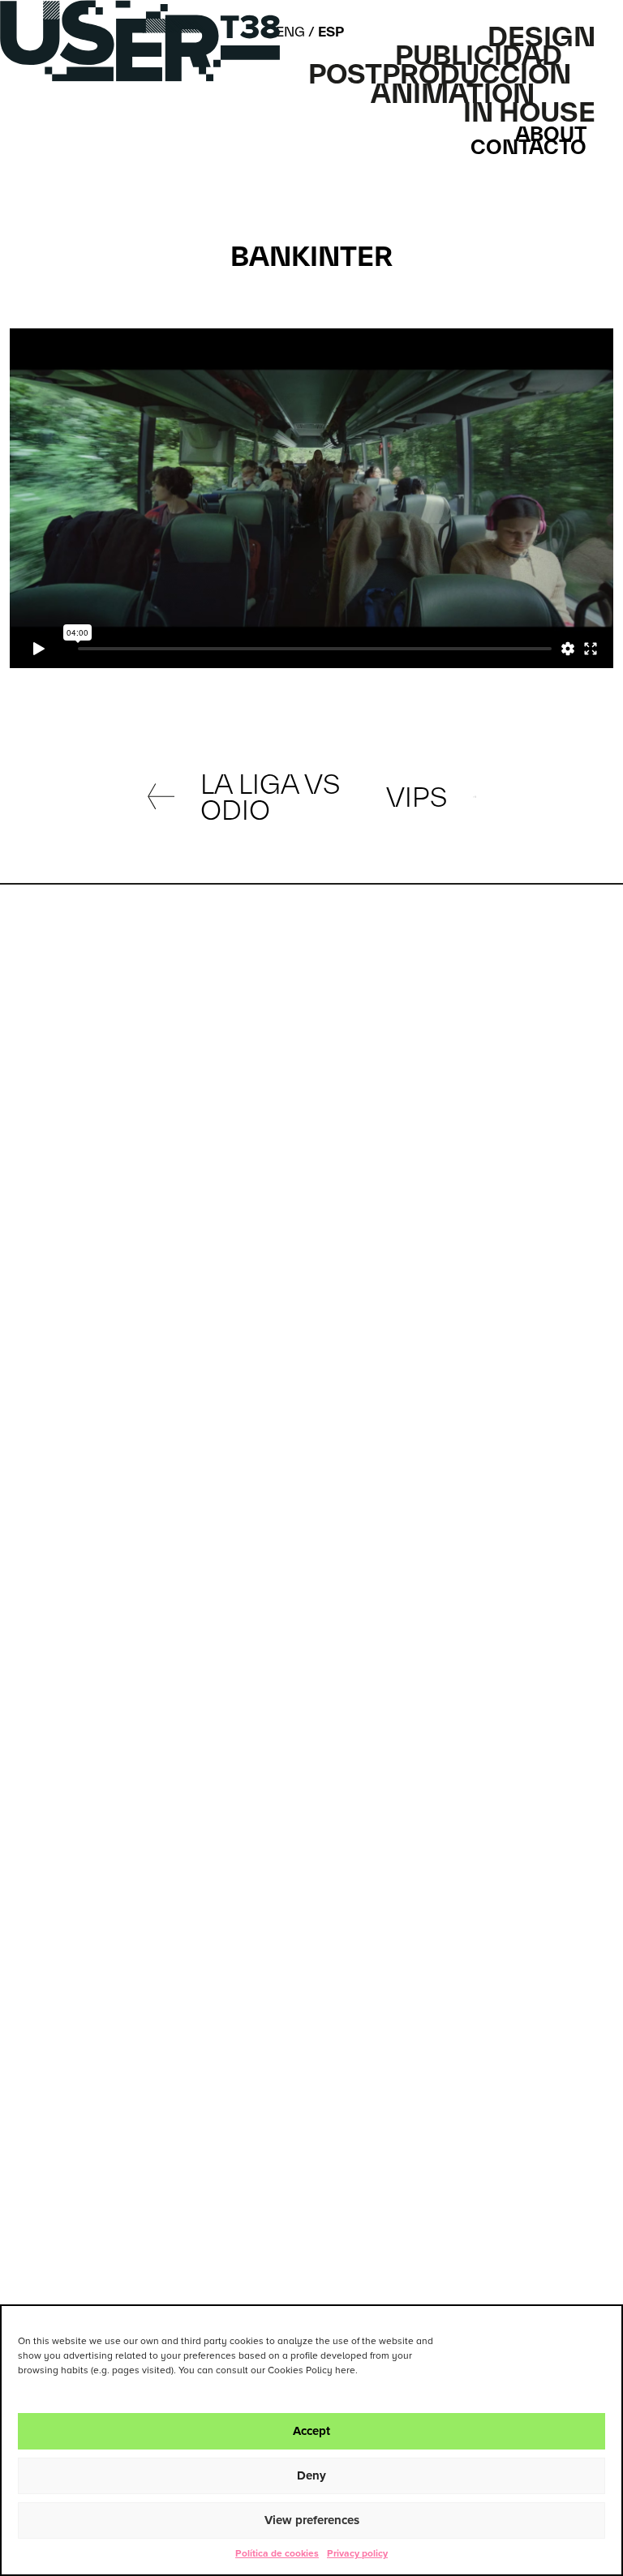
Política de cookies (277, 2554)
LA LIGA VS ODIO (270, 797)
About (551, 135)
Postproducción (440, 74)
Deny (311, 2476)
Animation (453, 93)
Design (541, 36)
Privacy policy (357, 2554)
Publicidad (479, 55)
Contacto (528, 148)
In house (529, 112)
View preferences (312, 2520)
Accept (311, 2431)
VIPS (417, 797)
